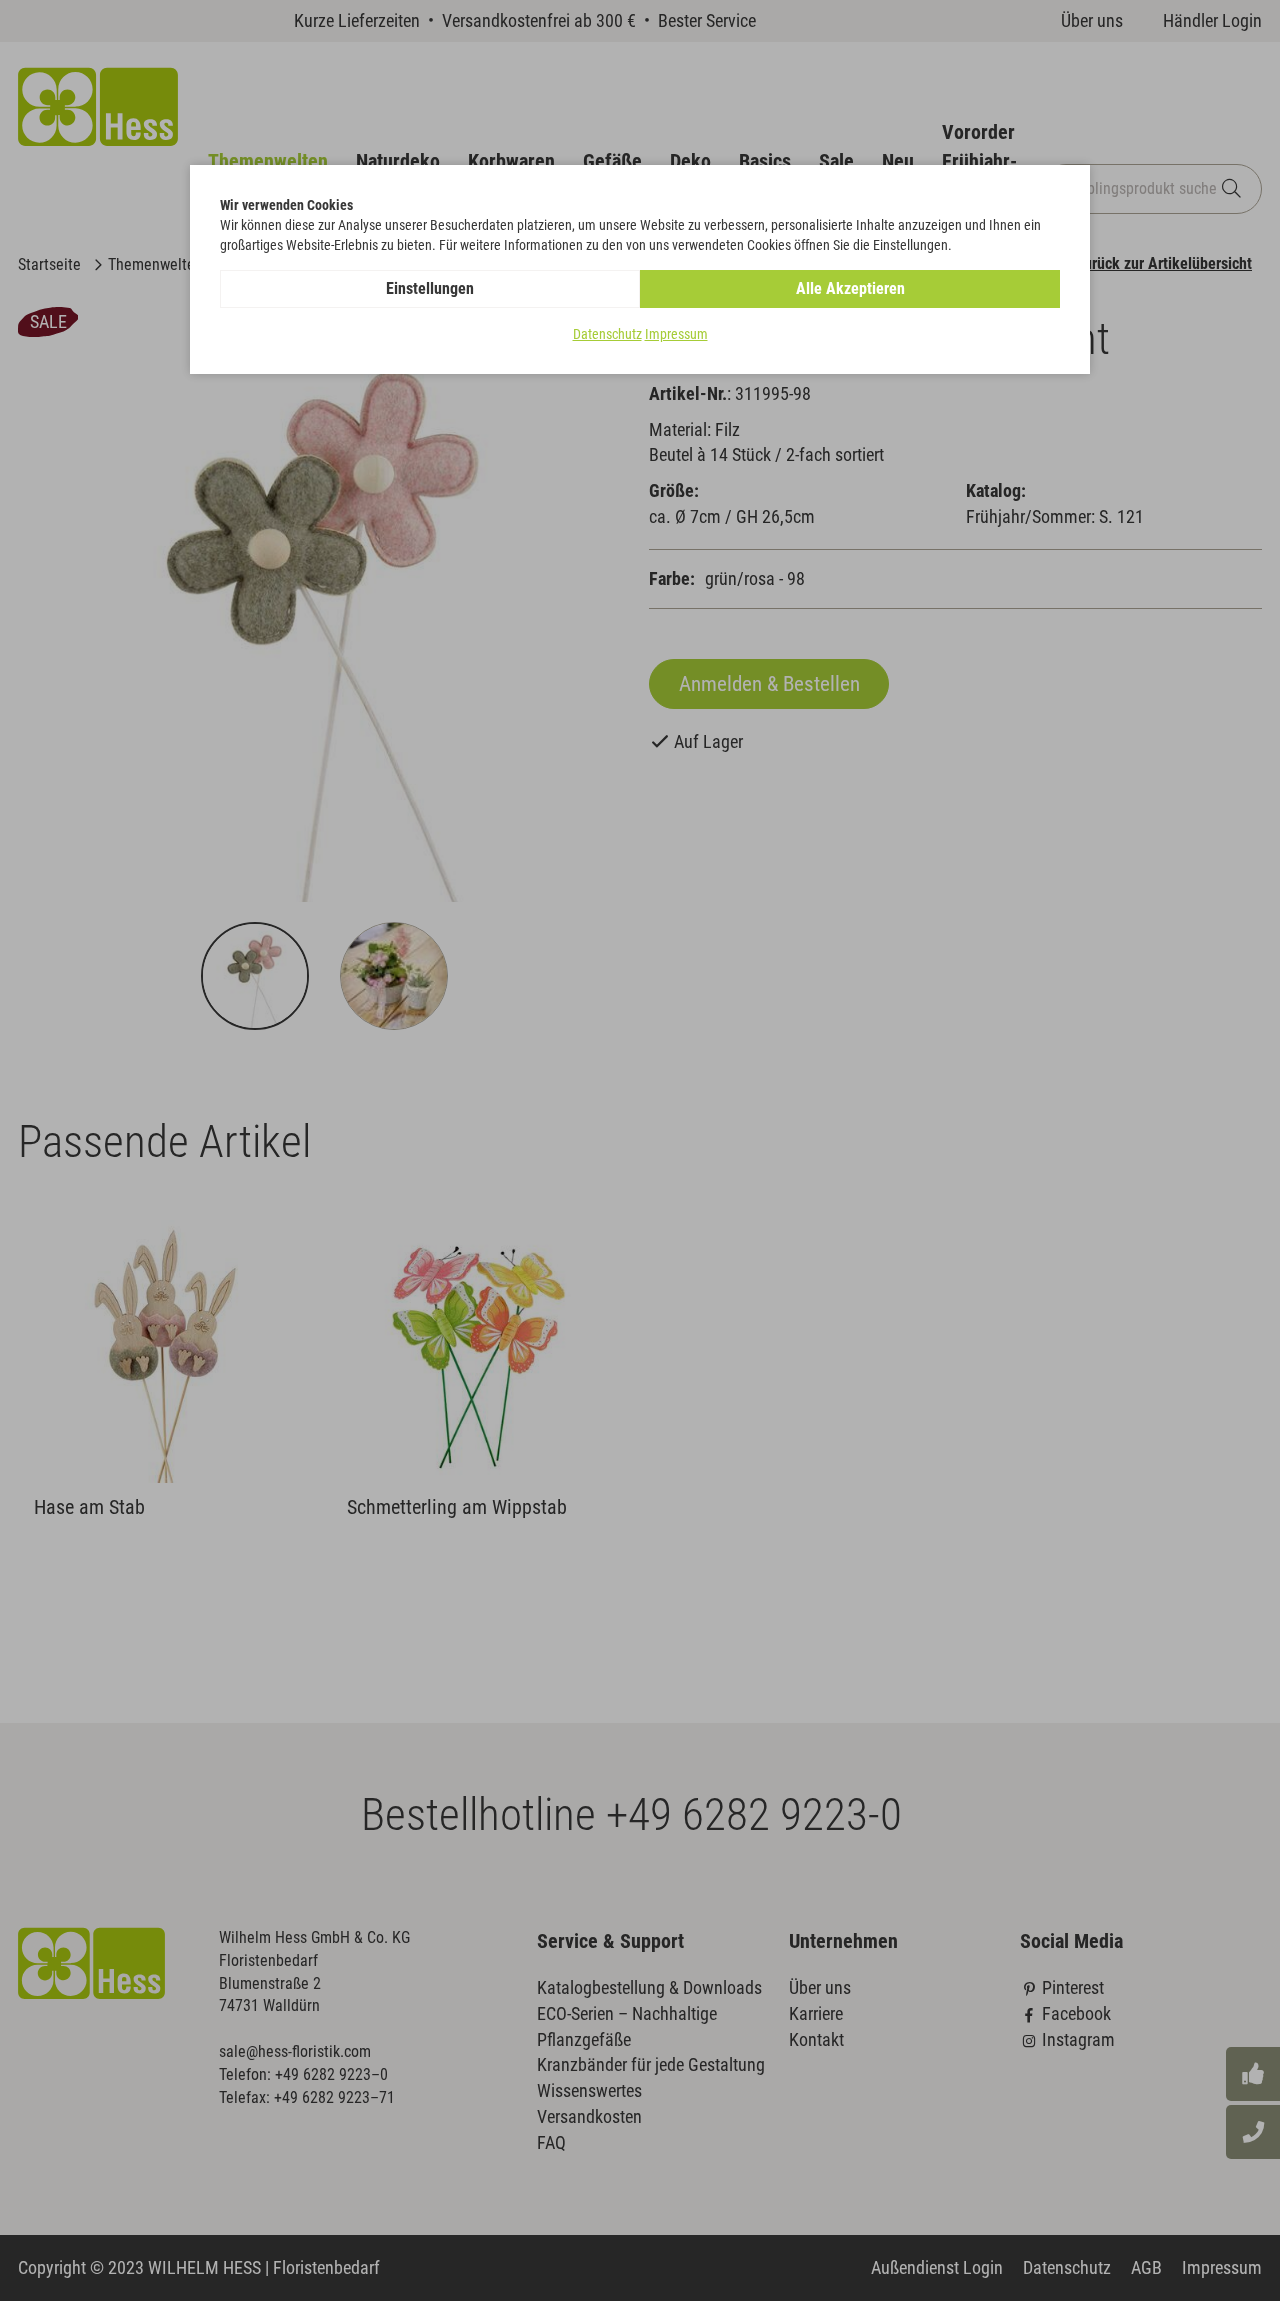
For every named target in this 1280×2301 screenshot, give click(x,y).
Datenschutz (607, 334)
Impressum (676, 334)
